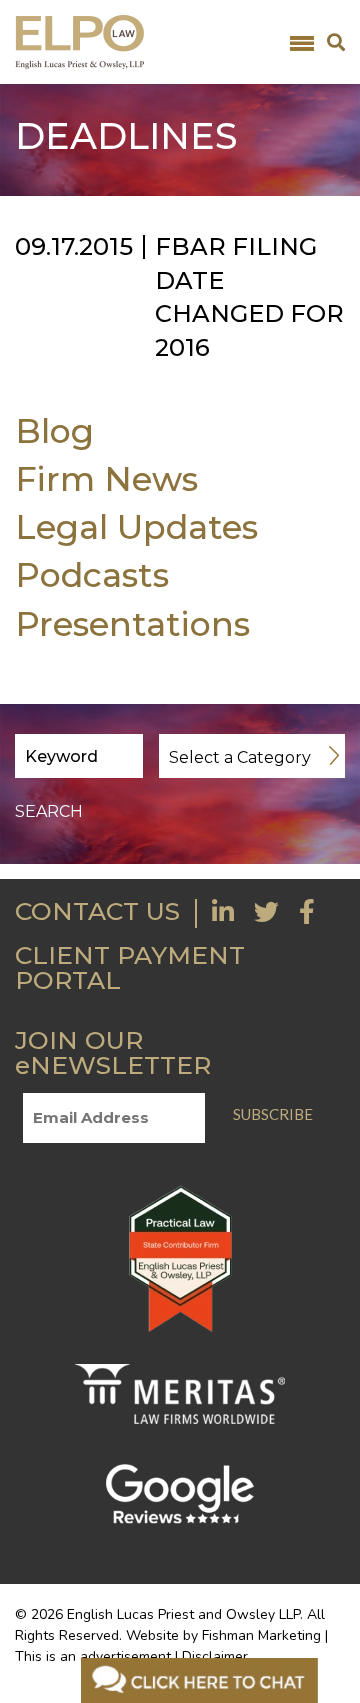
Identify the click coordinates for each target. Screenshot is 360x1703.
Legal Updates (136, 526)
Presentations (132, 623)
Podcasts (92, 574)
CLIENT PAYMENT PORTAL (130, 967)
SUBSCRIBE (273, 1114)
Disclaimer (215, 1656)
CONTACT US (97, 911)
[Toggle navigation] (302, 42)
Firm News (106, 478)
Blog (54, 430)
